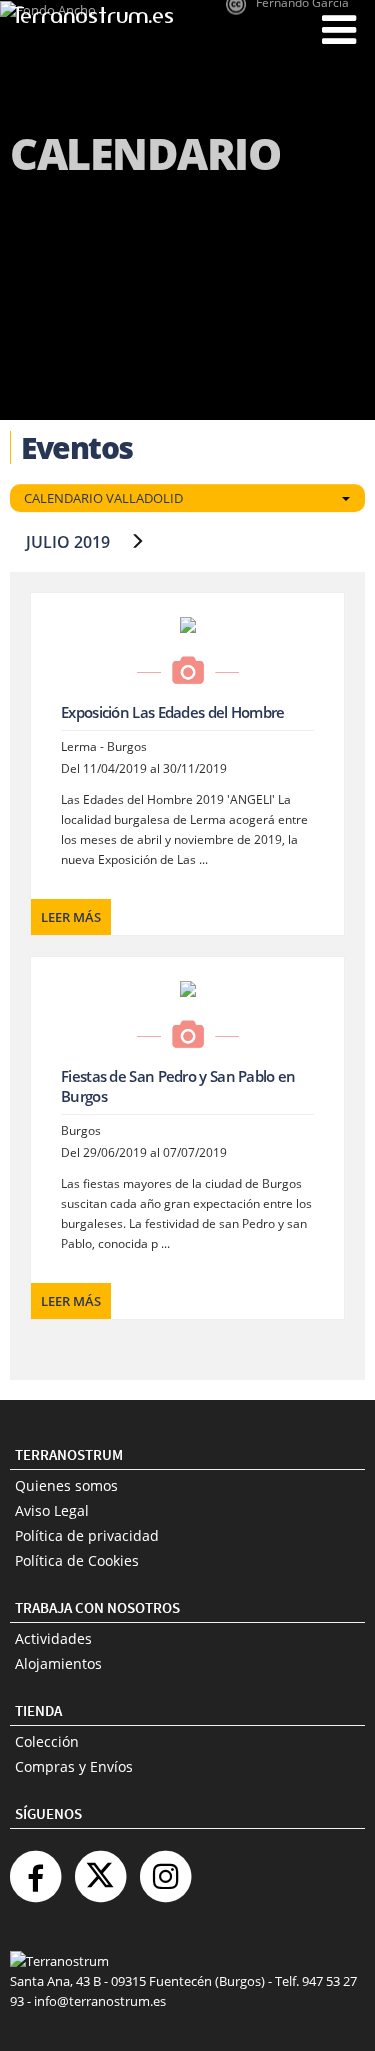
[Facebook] (35, 1868)
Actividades (53, 1638)
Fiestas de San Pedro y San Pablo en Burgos (178, 1086)
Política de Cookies (77, 1560)
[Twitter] (100, 1868)
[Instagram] (165, 1868)
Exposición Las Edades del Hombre (173, 712)
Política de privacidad (87, 1535)
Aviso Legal (52, 1510)
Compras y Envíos (74, 1766)
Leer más (71, 917)
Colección (47, 1741)
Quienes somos (66, 1485)
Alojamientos (58, 1663)
